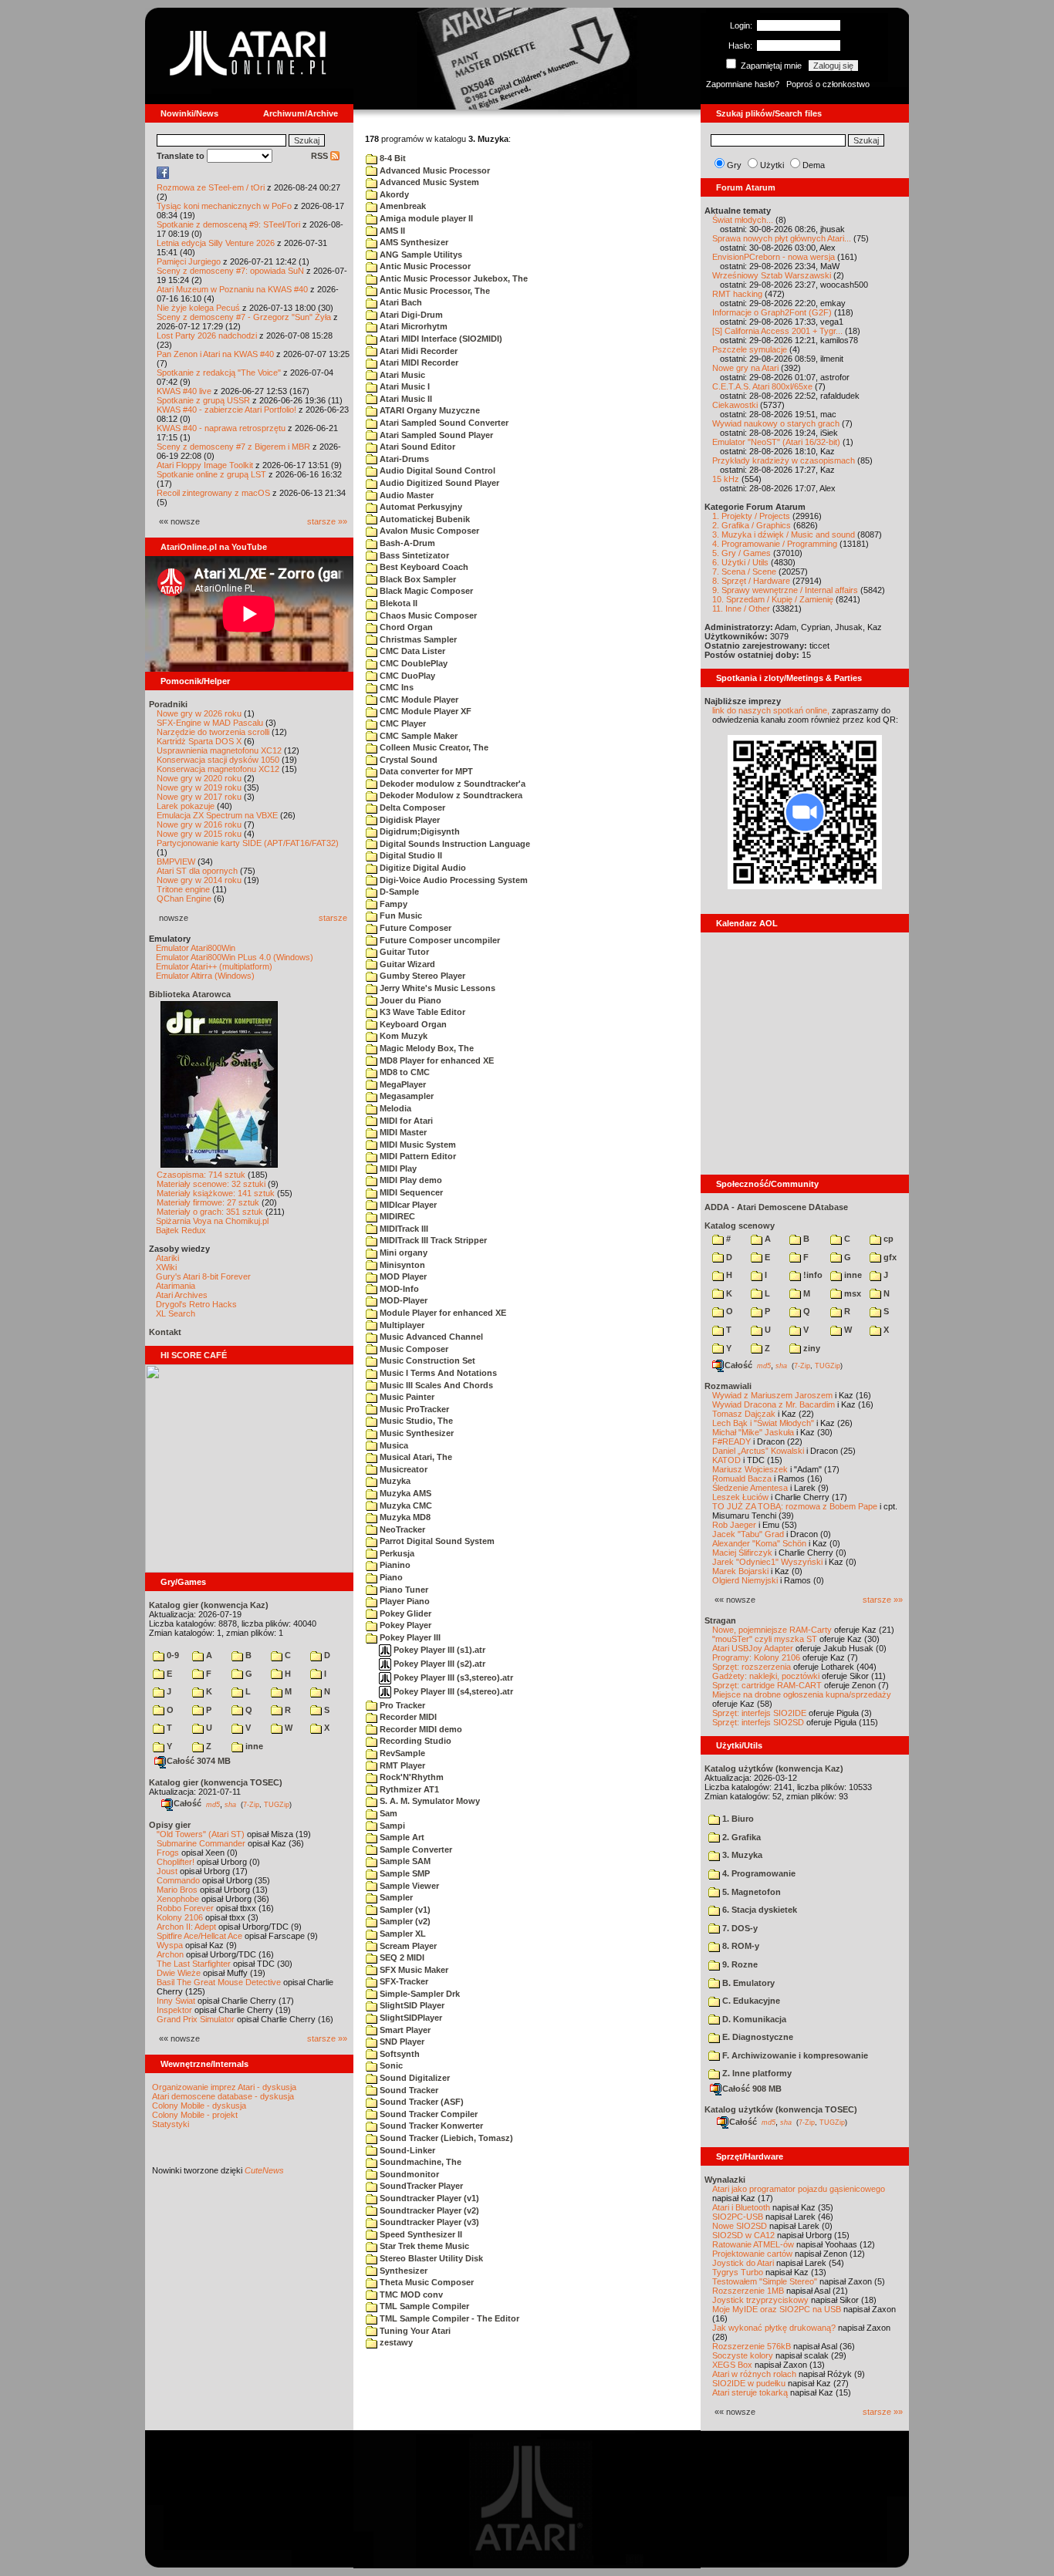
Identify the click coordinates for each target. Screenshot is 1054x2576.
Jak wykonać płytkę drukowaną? (774, 2328)
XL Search (176, 1313)
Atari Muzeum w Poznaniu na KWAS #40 (232, 289)
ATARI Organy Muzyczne (429, 410)
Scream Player (407, 1946)
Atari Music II (405, 399)
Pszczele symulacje (750, 349)
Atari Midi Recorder (417, 351)
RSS (321, 156)
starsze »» (327, 521)
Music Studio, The (415, 1421)
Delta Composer (411, 808)
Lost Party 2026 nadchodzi (207, 335)
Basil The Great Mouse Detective (219, 1982)
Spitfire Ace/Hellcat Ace (199, 1936)
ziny (811, 1348)
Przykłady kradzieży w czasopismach (784, 460)
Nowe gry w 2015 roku (199, 834)
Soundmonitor (408, 2174)
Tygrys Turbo (738, 2272)
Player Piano (404, 1601)
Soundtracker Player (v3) (428, 2222)
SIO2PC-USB (738, 2217)
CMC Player (402, 723)
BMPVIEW (176, 861)
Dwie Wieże (179, 1973)
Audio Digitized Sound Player (438, 483)
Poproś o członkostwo (828, 84)
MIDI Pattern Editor (417, 1156)
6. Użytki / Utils (740, 562)
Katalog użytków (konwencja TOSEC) (781, 2109)
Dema (814, 165)
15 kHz (726, 479)
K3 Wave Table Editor (421, 1012)
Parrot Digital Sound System (436, 1541)
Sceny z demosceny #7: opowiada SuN (230, 271)
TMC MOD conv (410, 2294)
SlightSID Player (411, 2005)
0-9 (172, 1655)
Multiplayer (401, 1325)
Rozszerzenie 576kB (752, 2346)
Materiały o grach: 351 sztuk (210, 1212)
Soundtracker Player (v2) (428, 2210)
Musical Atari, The (415, 1457)
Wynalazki (725, 2180)
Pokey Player (404, 1625)
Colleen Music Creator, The (433, 747)
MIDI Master (402, 1132)
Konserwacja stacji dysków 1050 (218, 760)
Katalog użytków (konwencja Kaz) (774, 1768)
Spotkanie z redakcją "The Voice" (219, 373)
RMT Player (401, 1765)
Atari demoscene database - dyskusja (223, 2096)
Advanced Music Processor (434, 170)
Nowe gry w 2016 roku (199, 824)
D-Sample (398, 892)
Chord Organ (405, 627)
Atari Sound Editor (416, 447)
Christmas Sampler (417, 639)
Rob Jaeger (734, 1525)
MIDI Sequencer (410, 1192)
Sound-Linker (406, 2150)
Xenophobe (178, 1899)
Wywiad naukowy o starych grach (776, 423)
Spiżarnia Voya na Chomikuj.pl (212, 1221)
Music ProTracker (413, 1409)
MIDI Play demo (410, 1180)
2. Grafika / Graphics (752, 525)
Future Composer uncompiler (439, 940)
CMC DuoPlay (406, 676)
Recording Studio (414, 1741)
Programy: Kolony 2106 (756, 1657)
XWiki (166, 1267)
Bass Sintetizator (413, 555)
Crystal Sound (407, 760)
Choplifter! (176, 1862)
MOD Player (402, 1276)
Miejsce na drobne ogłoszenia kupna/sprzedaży (802, 1694)
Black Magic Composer (425, 591)
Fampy (392, 904)
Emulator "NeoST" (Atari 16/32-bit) (776, 442)
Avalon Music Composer (428, 531)
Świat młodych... (743, 220)
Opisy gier (170, 1825)
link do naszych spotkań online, (771, 710)
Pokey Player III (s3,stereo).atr (452, 1677)
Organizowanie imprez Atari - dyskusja (224, 2087)
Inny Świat (176, 2001)
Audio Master (405, 495)
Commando (178, 1880)
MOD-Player (402, 1300)
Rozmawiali (728, 1386)
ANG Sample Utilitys (420, 255)
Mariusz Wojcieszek (750, 1469)
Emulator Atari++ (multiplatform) (214, 966)
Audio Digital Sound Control (436, 470)
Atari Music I (404, 386)
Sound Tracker (408, 2090)
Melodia (394, 1108)
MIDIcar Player (407, 1205)
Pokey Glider (404, 1613)
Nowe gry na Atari (745, 368)
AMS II (391, 231)
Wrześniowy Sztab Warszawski (772, 275)
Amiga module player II (425, 218)
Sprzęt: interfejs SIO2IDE (759, 1713)
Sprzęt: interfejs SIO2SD (758, 1722)
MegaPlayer (402, 1084)
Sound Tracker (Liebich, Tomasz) (445, 2138)
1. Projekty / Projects (751, 516)
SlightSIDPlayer (410, 2018)
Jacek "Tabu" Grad (748, 1534)
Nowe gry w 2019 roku (199, 787)
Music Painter (406, 1397)
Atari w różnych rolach (754, 2374)
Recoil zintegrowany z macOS (213, 493)
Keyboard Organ (412, 1024)
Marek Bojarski (740, 1571)
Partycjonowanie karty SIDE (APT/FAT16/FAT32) (248, 843)
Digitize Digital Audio (422, 868)
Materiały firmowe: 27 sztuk (208, 1202)
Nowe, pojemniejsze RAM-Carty (772, 1630)
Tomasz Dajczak (744, 1414)
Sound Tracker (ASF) (421, 2102)
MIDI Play (397, 1168)
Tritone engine (183, 889)
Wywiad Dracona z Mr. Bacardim (774, 1404)
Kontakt (165, 1332)
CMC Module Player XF (424, 711)
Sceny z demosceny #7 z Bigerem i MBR (233, 447)
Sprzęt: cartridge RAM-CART (767, 1685)
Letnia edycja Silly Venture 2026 (216, 243)
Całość (187, 1803)
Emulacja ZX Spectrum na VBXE (217, 815)
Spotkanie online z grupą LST (211, 474)
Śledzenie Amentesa (750, 1488)
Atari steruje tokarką (750, 2392)
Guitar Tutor (403, 952)
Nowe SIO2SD (740, 2226)
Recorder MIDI (407, 1717)
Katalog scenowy (740, 1226)
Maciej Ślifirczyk (742, 1553)
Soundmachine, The (419, 2162)
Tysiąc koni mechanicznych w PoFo (224, 206)
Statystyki (171, 2124)
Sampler (395, 1897)
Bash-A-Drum (406, 543)
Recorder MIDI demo (420, 1729)
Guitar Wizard (406, 964)
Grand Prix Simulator (196, 2019)
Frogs (168, 1853)
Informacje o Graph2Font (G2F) (772, 312)
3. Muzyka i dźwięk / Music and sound (784, 534)
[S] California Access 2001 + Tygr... (777, 331)
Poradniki (168, 704)
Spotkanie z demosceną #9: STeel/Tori (228, 224)
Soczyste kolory (743, 2355)
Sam (387, 1813)
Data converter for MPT (425, 771)
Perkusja (396, 1553)
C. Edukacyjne (750, 2001)
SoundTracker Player (420, 2186)
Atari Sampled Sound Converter (443, 423)
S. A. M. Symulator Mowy (429, 1801)
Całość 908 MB (752, 2089)
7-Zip (251, 1804)
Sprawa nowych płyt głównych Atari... (782, 238)
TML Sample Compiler (423, 2306)
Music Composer (413, 1349)
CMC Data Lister (411, 651)
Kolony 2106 (180, 1917)
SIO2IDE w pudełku (749, 2383)
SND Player (401, 2042)
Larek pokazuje (186, 806)
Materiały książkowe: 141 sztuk (216, 1193)
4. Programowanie (758, 1873)
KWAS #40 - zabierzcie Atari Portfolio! (226, 410)
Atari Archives (182, 1295)
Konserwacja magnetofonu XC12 (218, 769)
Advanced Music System (428, 182)
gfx (889, 1257)
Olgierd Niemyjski (745, 1580)
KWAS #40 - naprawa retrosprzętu (221, 428)
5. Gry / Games (742, 553)
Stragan (720, 1620)
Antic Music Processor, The (434, 291)
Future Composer (414, 928)
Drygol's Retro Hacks (196, 1304)
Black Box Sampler (417, 579)
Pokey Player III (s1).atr (438, 1650)
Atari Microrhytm (412, 326)
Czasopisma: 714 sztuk (201, 1175)
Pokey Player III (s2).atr (438, 1664)
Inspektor (174, 2010)
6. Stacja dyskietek (758, 1910)
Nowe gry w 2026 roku (199, 713)
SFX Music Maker (413, 1970)
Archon (170, 1954)
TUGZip (277, 1804)
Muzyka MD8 (404, 1517)
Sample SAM (404, 1861)
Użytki (772, 165)
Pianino (394, 1565)
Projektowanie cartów (752, 2254)
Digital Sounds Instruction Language (454, 844)
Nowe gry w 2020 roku (199, 778)
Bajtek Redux (181, 1230)
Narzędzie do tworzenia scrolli (213, 732)
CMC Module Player (418, 700)
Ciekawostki (735, 405)
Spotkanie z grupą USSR (203, 400)
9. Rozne (739, 1964)
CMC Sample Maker (417, 736)
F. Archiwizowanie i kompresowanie (794, 2055)
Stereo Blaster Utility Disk (430, 2258)
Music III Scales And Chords (435, 1385)
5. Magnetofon (750, 1892)
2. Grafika (740, 1837)
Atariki (167, 1258)
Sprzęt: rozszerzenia (752, 1667)
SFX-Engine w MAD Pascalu (210, 723)
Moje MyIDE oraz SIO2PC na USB (777, 2309)
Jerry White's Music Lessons (436, 988)
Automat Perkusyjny (420, 507)
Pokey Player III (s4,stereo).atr (452, 1691)
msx (851, 1293)
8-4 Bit (392, 158)
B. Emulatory (747, 1983)
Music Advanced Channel (430, 1337)
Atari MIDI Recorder (418, 362)
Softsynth (399, 2054)
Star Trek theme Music (423, 2246)
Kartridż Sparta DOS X (199, 741)
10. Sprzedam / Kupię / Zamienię (773, 599)
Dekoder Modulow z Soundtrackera (450, 795)
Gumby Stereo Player (421, 976)
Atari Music (401, 375)
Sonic (390, 2065)
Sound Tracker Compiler (427, 2114)
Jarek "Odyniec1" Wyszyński (767, 1562)
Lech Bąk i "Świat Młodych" (763, 1423)
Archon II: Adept (187, 1927)
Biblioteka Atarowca (190, 994)
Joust (167, 1871)
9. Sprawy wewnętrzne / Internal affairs (785, 590)
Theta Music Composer (426, 2282)
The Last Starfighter (194, 1964)
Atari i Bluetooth (741, 2207)
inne (253, 1746)
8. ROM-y (740, 1946)
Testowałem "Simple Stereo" (765, 2281)
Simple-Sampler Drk (419, 1994)
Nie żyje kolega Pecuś (198, 308)
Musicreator (402, 1469)
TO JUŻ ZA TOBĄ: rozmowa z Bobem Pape (795, 1506)
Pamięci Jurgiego (189, 261)
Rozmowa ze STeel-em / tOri (211, 187)
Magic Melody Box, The (426, 1048)
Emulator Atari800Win (196, 948)
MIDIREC (396, 1216)
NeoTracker (401, 1529)
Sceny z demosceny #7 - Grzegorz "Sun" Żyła (244, 317)
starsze (333, 918)
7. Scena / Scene (744, 572)
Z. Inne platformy (756, 2073)
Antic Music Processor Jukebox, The (453, 278)
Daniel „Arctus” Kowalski (758, 1451)
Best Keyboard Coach (423, 567)
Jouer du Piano (409, 1000)
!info (812, 1275)
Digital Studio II (410, 855)
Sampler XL (402, 1934)
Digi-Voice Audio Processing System (453, 880)
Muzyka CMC (405, 1505)
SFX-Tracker (403, 1981)
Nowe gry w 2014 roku (199, 880)
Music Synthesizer (416, 1433)
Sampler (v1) (404, 1910)
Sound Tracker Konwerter (430, 2126)
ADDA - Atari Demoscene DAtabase (776, 1207)
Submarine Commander (201, 1843)
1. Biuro (737, 1819)
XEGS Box (732, 2365)
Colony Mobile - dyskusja (199, 2106)
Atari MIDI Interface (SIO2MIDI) (440, 339)
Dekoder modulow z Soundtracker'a (451, 784)
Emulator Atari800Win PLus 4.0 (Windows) (235, 957)
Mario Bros (177, 1890)
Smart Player (404, 2030)
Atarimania (176, 1286)
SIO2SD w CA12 (743, 2235)
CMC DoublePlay (412, 663)
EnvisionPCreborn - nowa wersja (774, 257)
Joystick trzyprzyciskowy (760, 2300)
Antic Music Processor (424, 266)
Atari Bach (400, 302)
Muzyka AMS (404, 1493)
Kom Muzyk (402, 1036)
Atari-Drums (403, 459)
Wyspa (170, 1945)
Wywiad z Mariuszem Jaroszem (772, 1395)
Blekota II (397, 603)
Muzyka (394, 1481)
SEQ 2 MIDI (401, 1957)
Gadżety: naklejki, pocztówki (766, 1676)
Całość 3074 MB (199, 1761)
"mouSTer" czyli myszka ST (765, 1639)
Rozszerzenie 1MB (748, 2291)
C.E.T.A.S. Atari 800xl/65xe (762, 386)
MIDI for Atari (405, 1121)
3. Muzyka (741, 1855)
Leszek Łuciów (740, 1497)
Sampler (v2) (404, 1921)
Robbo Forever (185, 1908)
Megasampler (405, 1096)
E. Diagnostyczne (757, 2037)
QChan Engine (184, 899)
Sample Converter (415, 1849)
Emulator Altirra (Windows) (205, 976)
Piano (390, 1577)
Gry (734, 165)
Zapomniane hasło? (743, 84)
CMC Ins (395, 687)
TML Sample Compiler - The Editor (448, 2318)
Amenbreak (402, 206)
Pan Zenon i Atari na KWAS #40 (215, 354)
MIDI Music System (417, 1145)
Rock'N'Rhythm (410, 1777)
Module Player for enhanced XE (442, 1313)
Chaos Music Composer (427, 615)
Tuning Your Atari (414, 2331)
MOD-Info (398, 1289)
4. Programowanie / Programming (775, 544)
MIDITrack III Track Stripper (432, 1240)
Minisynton (401, 1265)
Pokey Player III (409, 1637)
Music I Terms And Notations (437, 1373)
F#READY (731, 1441)
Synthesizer (402, 2271)
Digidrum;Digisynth (419, 831)
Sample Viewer (408, 1886)
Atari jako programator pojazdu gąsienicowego (799, 2189)
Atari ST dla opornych (197, 871)
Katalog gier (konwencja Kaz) (209, 1605)
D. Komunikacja (753, 2019)
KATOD (726, 1460)
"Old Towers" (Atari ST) (201, 1834)
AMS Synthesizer (413, 242)
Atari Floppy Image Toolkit (206, 465)
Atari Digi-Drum (410, 315)
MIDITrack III (403, 1229)
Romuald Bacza (742, 1479)
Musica (393, 1445)
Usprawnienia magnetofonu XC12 (219, 750)
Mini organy (402, 1253)
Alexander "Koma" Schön (759, 1543)
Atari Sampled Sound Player (435, 435)
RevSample (401, 1753)
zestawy (395, 2342)
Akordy (393, 194)
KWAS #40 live (184, 391)
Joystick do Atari (743, 2263)
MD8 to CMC (404, 1072)
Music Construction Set (426, 1360)
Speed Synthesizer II (420, 2234)
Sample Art (401, 1837)
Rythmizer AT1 (408, 1789)
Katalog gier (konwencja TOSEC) (216, 1782)
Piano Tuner (403, 1590)
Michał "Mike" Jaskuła (753, 1432)
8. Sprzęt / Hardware (751, 581)
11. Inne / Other (741, 609)
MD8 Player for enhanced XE (436, 1060)
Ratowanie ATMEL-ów (753, 2244)
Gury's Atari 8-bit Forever (203, 1276)
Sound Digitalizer (414, 2078)
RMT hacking (737, 294)
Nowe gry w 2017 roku (199, 797)
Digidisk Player (409, 820)
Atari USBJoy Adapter (753, 1648)
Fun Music (400, 915)
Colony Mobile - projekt (195, 2115)
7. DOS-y (739, 1928)
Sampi (391, 1826)
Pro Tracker (401, 1705)
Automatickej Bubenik (424, 519)
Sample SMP (404, 1873)
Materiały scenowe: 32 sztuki (211, 1184)
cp (887, 1239)
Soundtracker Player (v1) (428, 2198)
